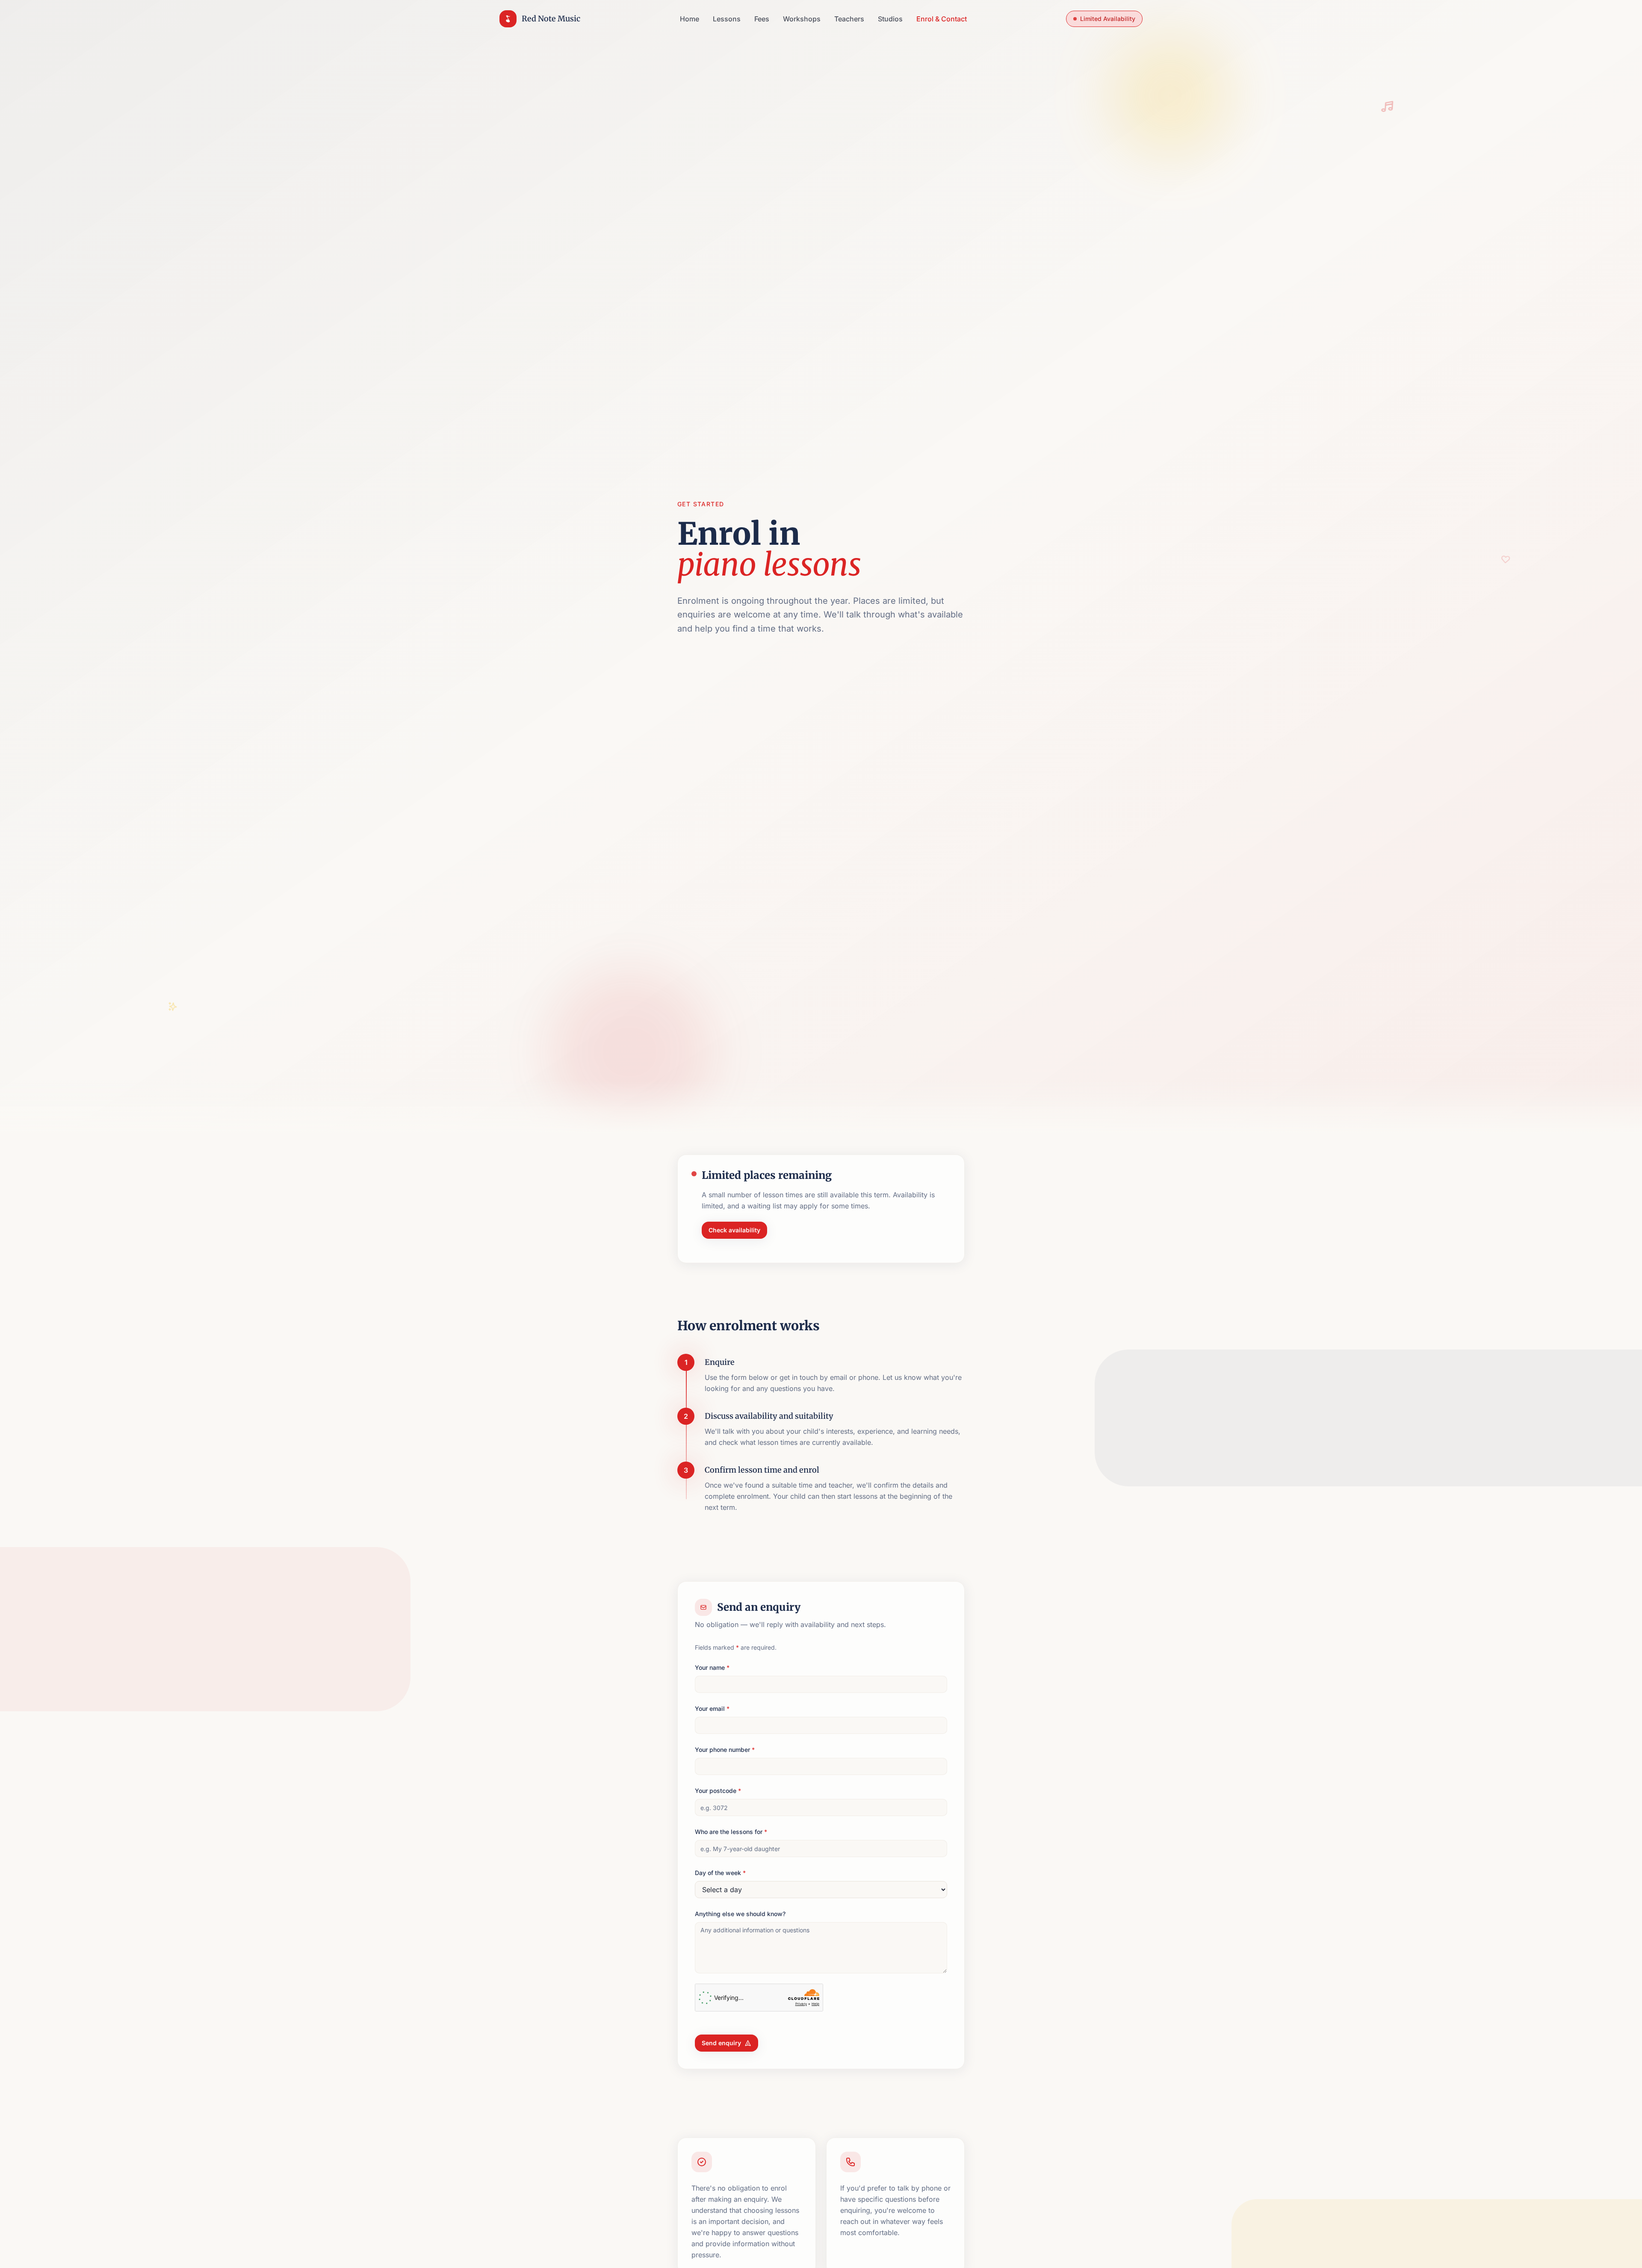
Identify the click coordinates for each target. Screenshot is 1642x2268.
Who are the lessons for (731, 1832)
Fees (762, 19)
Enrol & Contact (942, 19)
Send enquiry (721, 2043)
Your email (712, 1708)
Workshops (802, 19)
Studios (890, 19)
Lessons (727, 19)
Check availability (734, 1230)
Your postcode (718, 1791)
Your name (712, 1667)
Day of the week (720, 1873)
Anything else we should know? (740, 1914)
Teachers (849, 19)
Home (690, 19)
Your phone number (725, 1750)
